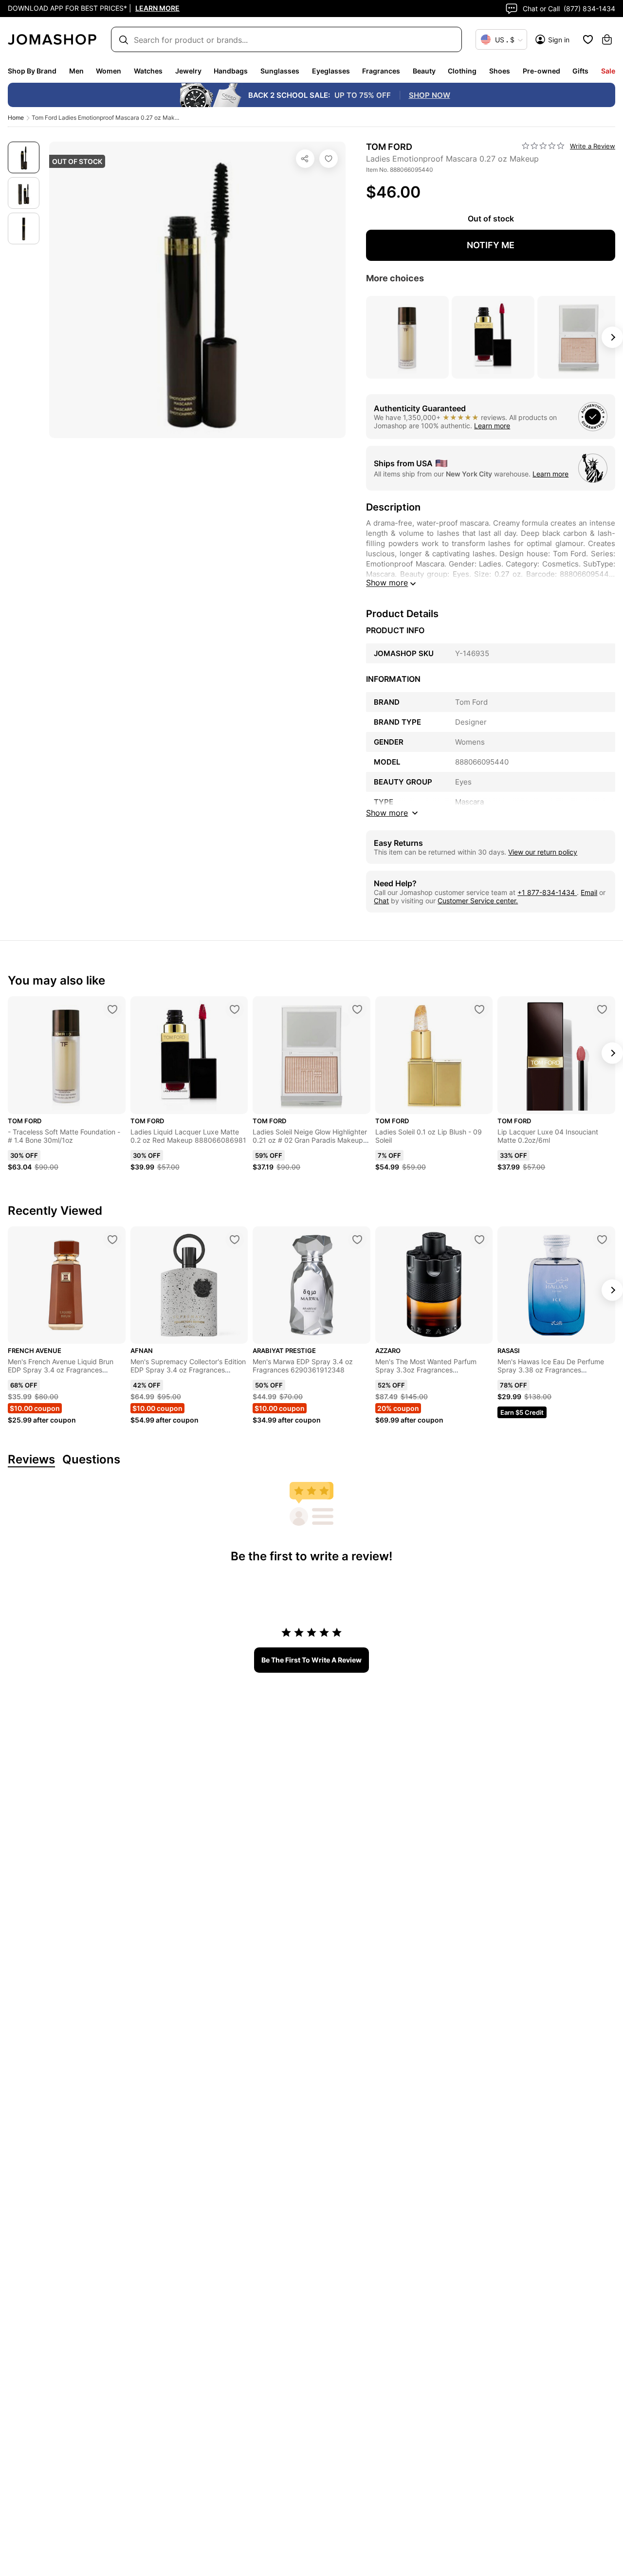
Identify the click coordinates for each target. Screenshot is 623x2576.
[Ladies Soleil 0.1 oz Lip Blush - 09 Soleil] (479, 1009)
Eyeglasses (331, 71)
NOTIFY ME (491, 245)
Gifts (580, 71)
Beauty (424, 71)
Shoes (500, 71)
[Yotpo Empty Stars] (543, 146)
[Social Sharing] (305, 159)
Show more (387, 583)
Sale (608, 71)
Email (589, 892)
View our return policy (543, 852)
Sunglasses (280, 71)
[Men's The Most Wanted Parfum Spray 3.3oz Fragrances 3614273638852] (479, 1240)
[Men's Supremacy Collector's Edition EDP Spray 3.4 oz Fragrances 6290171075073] (235, 1240)
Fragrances (381, 71)
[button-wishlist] (588, 39)
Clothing (462, 71)
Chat (381, 901)
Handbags (231, 71)
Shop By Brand (32, 71)
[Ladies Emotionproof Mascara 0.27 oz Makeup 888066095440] (329, 159)
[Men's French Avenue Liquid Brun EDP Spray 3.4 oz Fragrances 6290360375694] (112, 1240)
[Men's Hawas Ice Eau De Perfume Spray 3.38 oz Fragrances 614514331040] (602, 1240)
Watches (148, 71)
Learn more (492, 426)
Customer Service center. (478, 901)
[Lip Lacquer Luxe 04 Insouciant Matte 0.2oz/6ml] (602, 1009)
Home (16, 118)
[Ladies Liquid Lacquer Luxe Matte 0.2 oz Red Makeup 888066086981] (235, 1009)
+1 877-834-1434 (547, 892)
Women (109, 71)
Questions (91, 1460)
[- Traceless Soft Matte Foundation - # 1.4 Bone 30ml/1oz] (112, 1009)
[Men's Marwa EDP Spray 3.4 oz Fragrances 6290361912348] (357, 1240)
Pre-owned (541, 71)
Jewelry (188, 71)
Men (76, 71)
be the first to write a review (311, 1660)
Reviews (31, 1460)
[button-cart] (607, 39)
